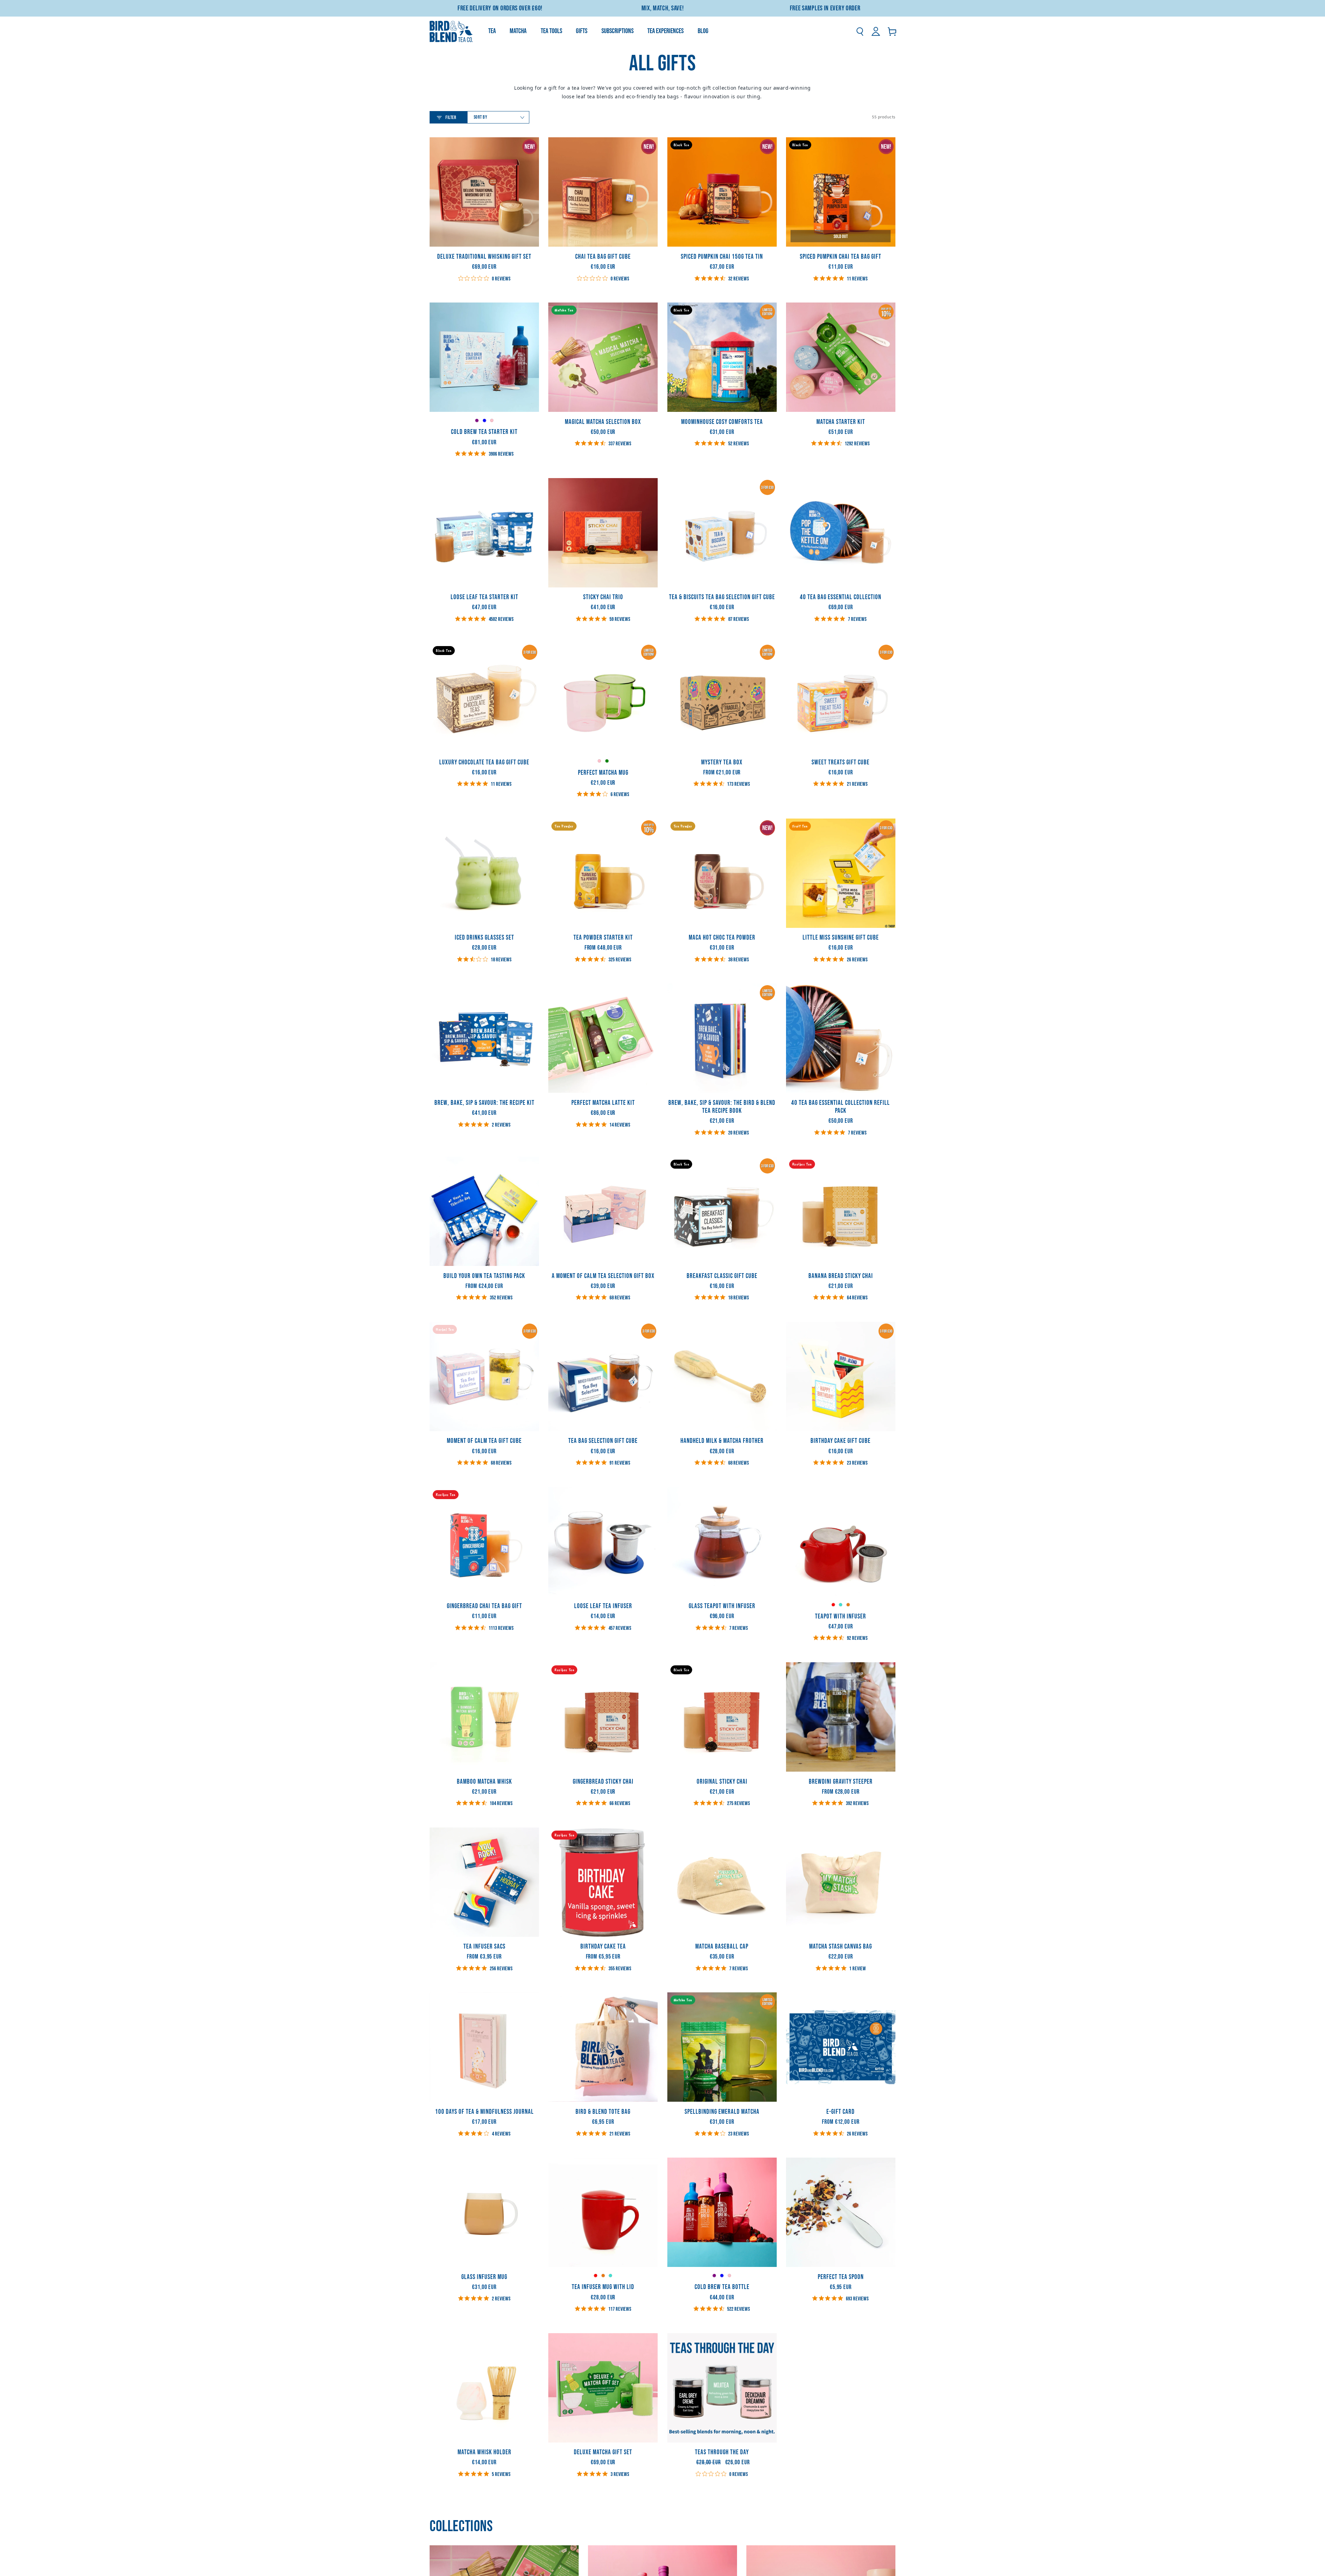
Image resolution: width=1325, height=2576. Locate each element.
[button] (860, 31)
